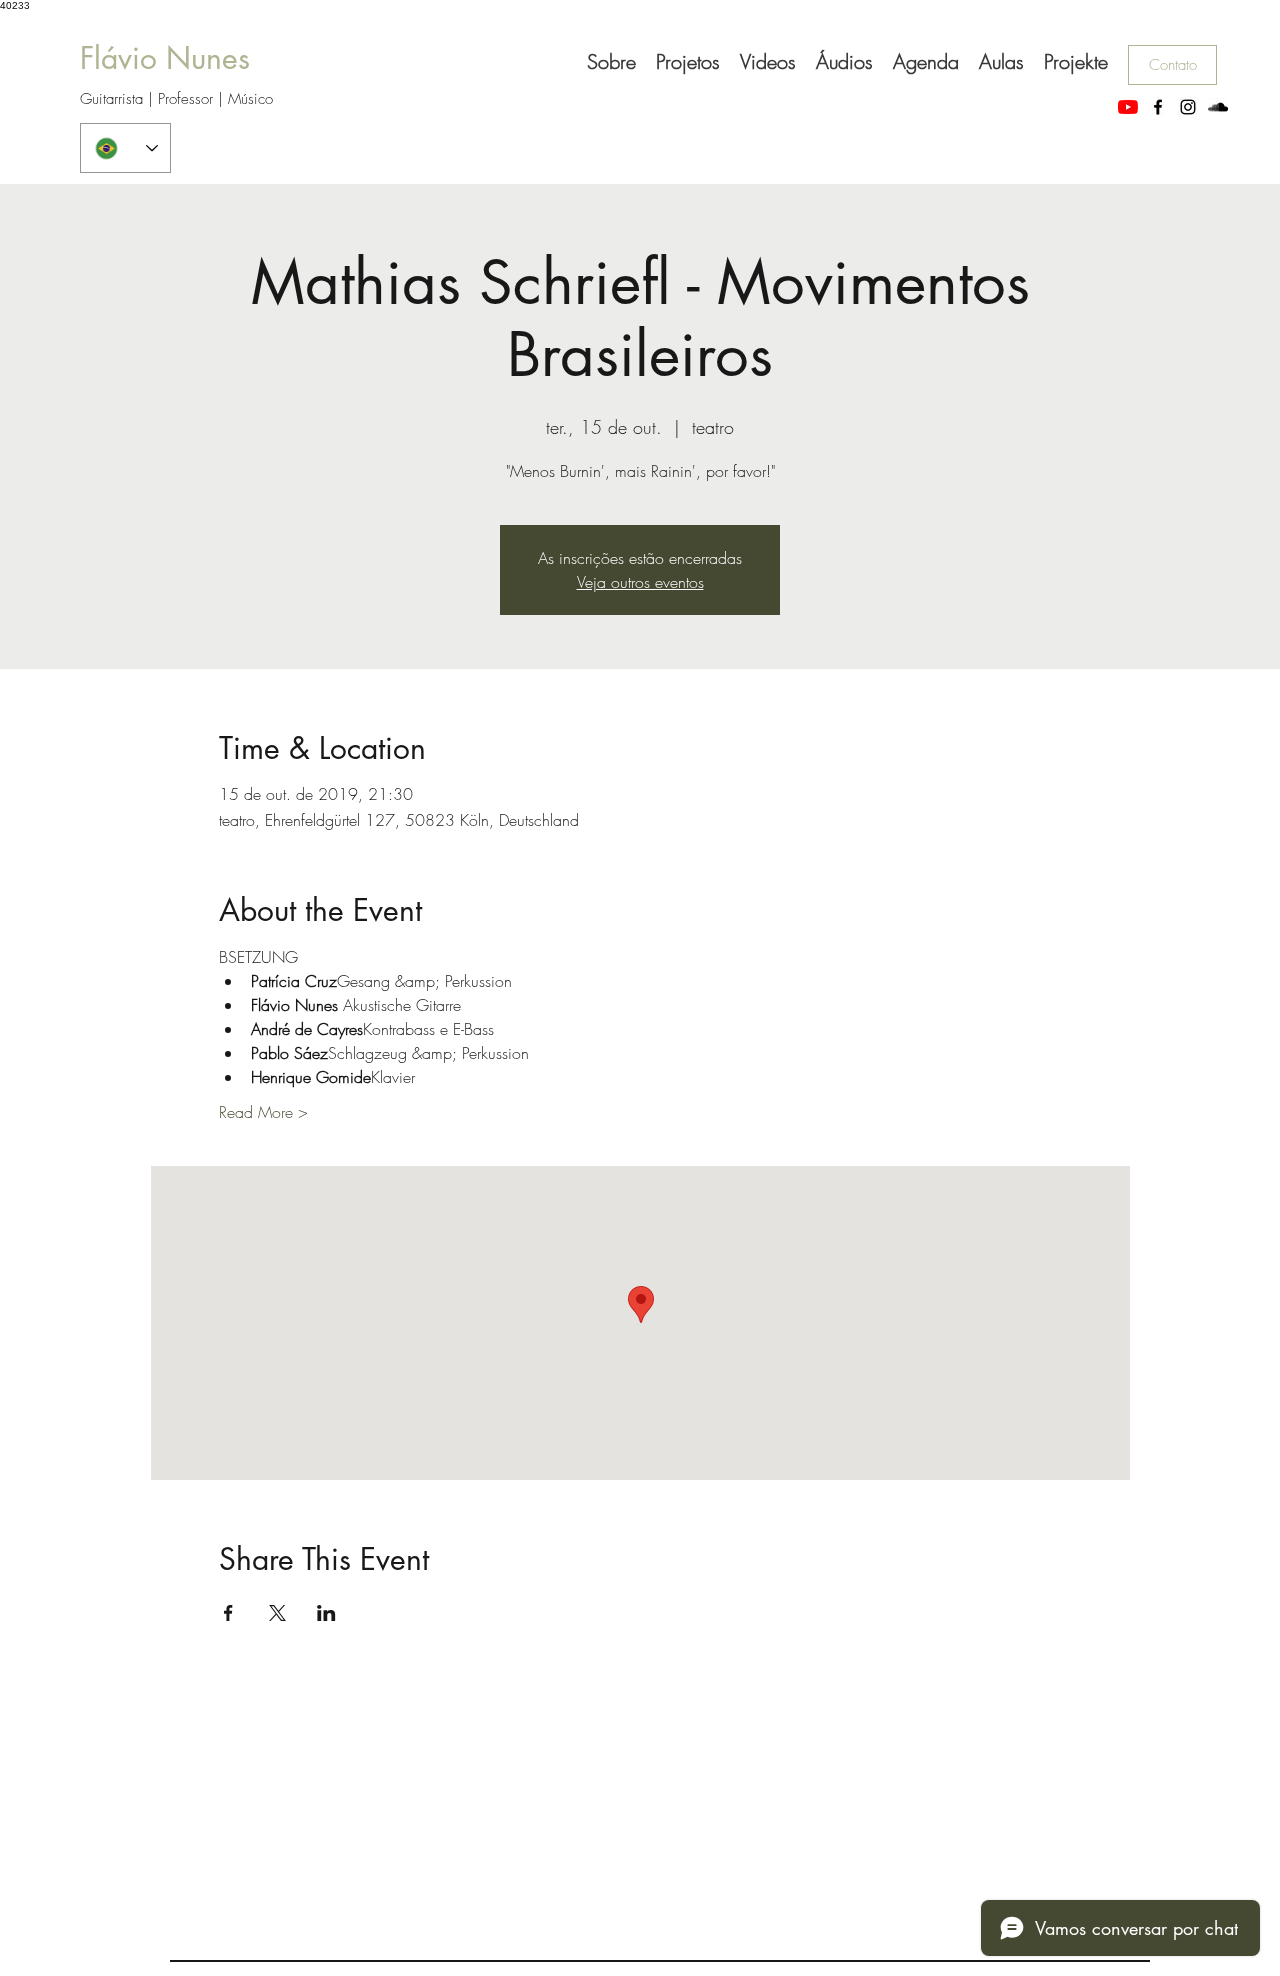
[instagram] (1188, 107)
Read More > (263, 1112)
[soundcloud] (1218, 107)
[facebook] (1158, 107)
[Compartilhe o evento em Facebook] (228, 1613)
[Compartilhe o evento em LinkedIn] (326, 1613)
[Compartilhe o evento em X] (277, 1613)
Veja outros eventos (640, 582)
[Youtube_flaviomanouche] (1128, 107)
